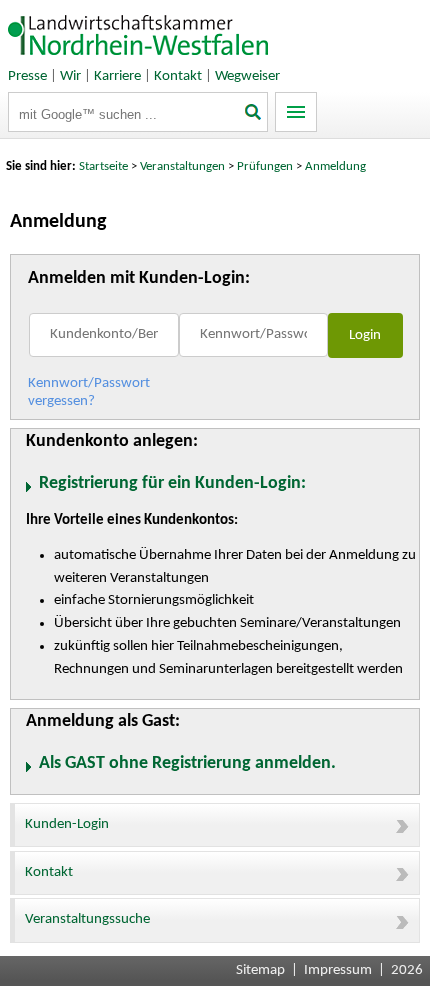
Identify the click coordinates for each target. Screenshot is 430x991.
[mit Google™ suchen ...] (254, 114)
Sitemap (260, 970)
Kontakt (178, 76)
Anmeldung (335, 166)
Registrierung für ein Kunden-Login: (172, 483)
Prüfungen (266, 166)
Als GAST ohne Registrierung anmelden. (187, 763)
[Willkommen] (139, 59)
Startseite (103, 166)
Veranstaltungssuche (87, 919)
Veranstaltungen (182, 166)
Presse (27, 76)
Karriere (117, 76)
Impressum (338, 970)
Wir (70, 76)
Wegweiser (247, 76)
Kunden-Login (67, 824)
